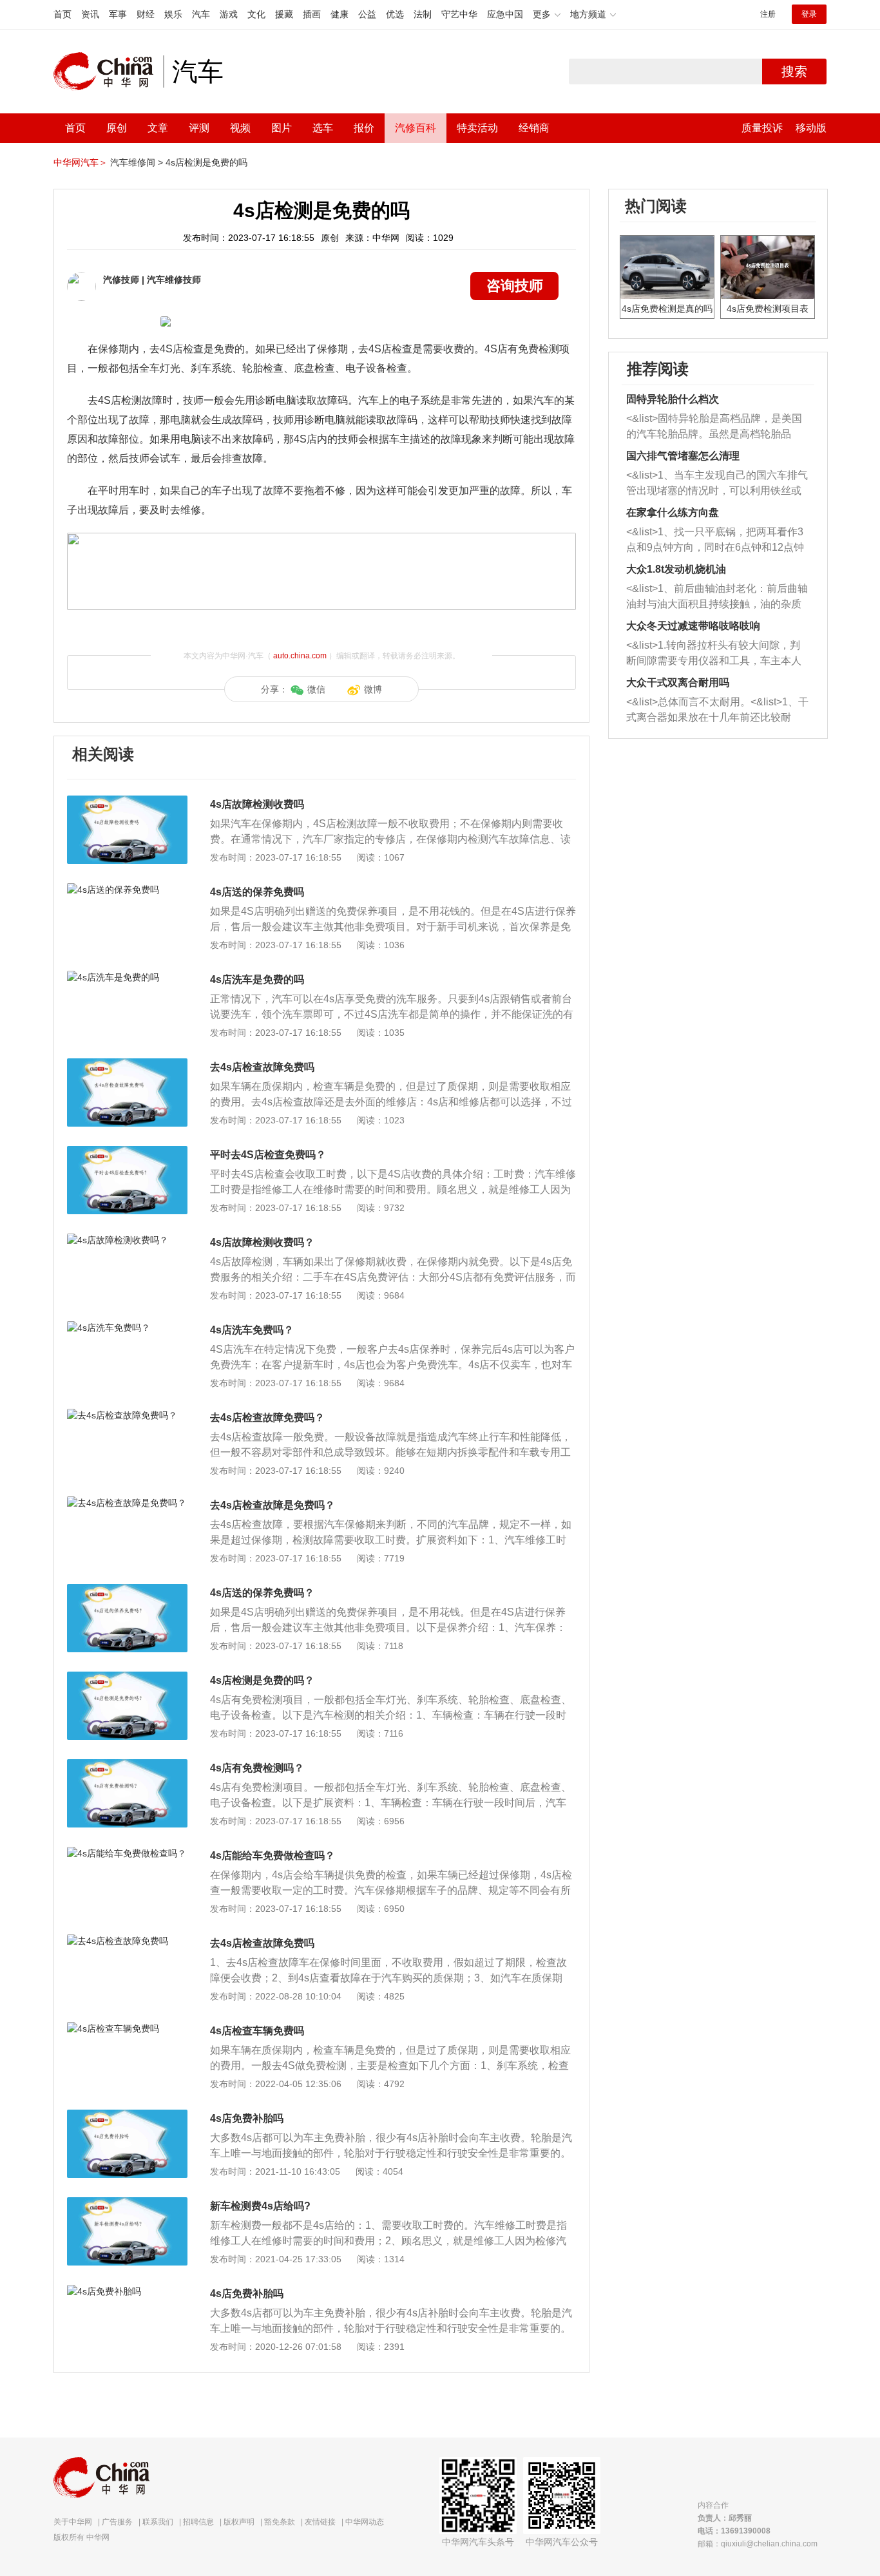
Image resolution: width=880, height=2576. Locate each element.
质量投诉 (762, 128)
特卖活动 (477, 128)
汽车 (201, 14)
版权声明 (239, 2522)
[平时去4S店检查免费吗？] (127, 1152)
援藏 (284, 14)
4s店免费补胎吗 (247, 2118)
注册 (768, 14)
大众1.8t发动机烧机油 (676, 569)
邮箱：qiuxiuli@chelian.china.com (758, 2544)
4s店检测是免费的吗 (206, 162)
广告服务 (117, 2522)
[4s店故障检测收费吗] (127, 802)
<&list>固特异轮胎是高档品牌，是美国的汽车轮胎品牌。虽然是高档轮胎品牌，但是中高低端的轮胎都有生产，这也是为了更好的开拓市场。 (714, 427)
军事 (118, 14)
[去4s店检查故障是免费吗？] (127, 1503)
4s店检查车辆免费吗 (257, 2031)
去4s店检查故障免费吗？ (267, 1417)
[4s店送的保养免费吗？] (127, 1590)
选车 (323, 128)
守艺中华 (459, 14)
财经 (146, 14)
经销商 (534, 128)
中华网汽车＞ (81, 162)
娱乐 (173, 14)
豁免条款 (280, 2522)
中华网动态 (365, 2522)
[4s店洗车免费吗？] (127, 1328)
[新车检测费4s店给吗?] (127, 2204)
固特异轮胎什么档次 (673, 399)
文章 (158, 128)
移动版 (811, 128)
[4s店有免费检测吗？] (127, 1766)
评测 (199, 128)
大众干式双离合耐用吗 (678, 682)
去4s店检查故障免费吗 (262, 1067)
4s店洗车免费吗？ (252, 1330)
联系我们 (158, 2522)
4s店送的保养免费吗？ (262, 1593)
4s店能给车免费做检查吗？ (273, 1856)
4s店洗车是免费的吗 (257, 979)
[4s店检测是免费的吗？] (127, 1678)
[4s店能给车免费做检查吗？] (127, 1853)
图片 (282, 128)
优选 (395, 14)
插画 (312, 14)
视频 (240, 128)
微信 (316, 689)
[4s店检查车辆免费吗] (127, 2028)
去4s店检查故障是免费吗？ (273, 1505)
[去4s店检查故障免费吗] (127, 1065)
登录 (809, 14)
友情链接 (320, 2522)
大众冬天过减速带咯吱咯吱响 (693, 626)
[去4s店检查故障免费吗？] (127, 1415)
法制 (423, 14)
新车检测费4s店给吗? (260, 2206)
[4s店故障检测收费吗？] (127, 1240)
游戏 (229, 14)
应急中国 (505, 14)
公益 (367, 14)
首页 (62, 14)
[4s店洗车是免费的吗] (127, 977)
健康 (340, 14)
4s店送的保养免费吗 (257, 892)
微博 (373, 689)
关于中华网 (73, 2522)
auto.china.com (300, 656)
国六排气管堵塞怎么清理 (683, 456)
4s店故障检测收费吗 (257, 804)
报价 (364, 128)
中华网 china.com (108, 72)
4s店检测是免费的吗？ (262, 1680)
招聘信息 (198, 2522)
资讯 (90, 14)
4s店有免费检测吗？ (257, 1768)
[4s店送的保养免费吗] (127, 890)
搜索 (794, 72)
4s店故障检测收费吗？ (262, 1242)
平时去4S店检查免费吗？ (268, 1155)
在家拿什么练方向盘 (673, 512)
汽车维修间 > (137, 162)
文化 (256, 14)
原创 (117, 128)
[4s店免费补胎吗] (127, 2116)
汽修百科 (416, 128)
